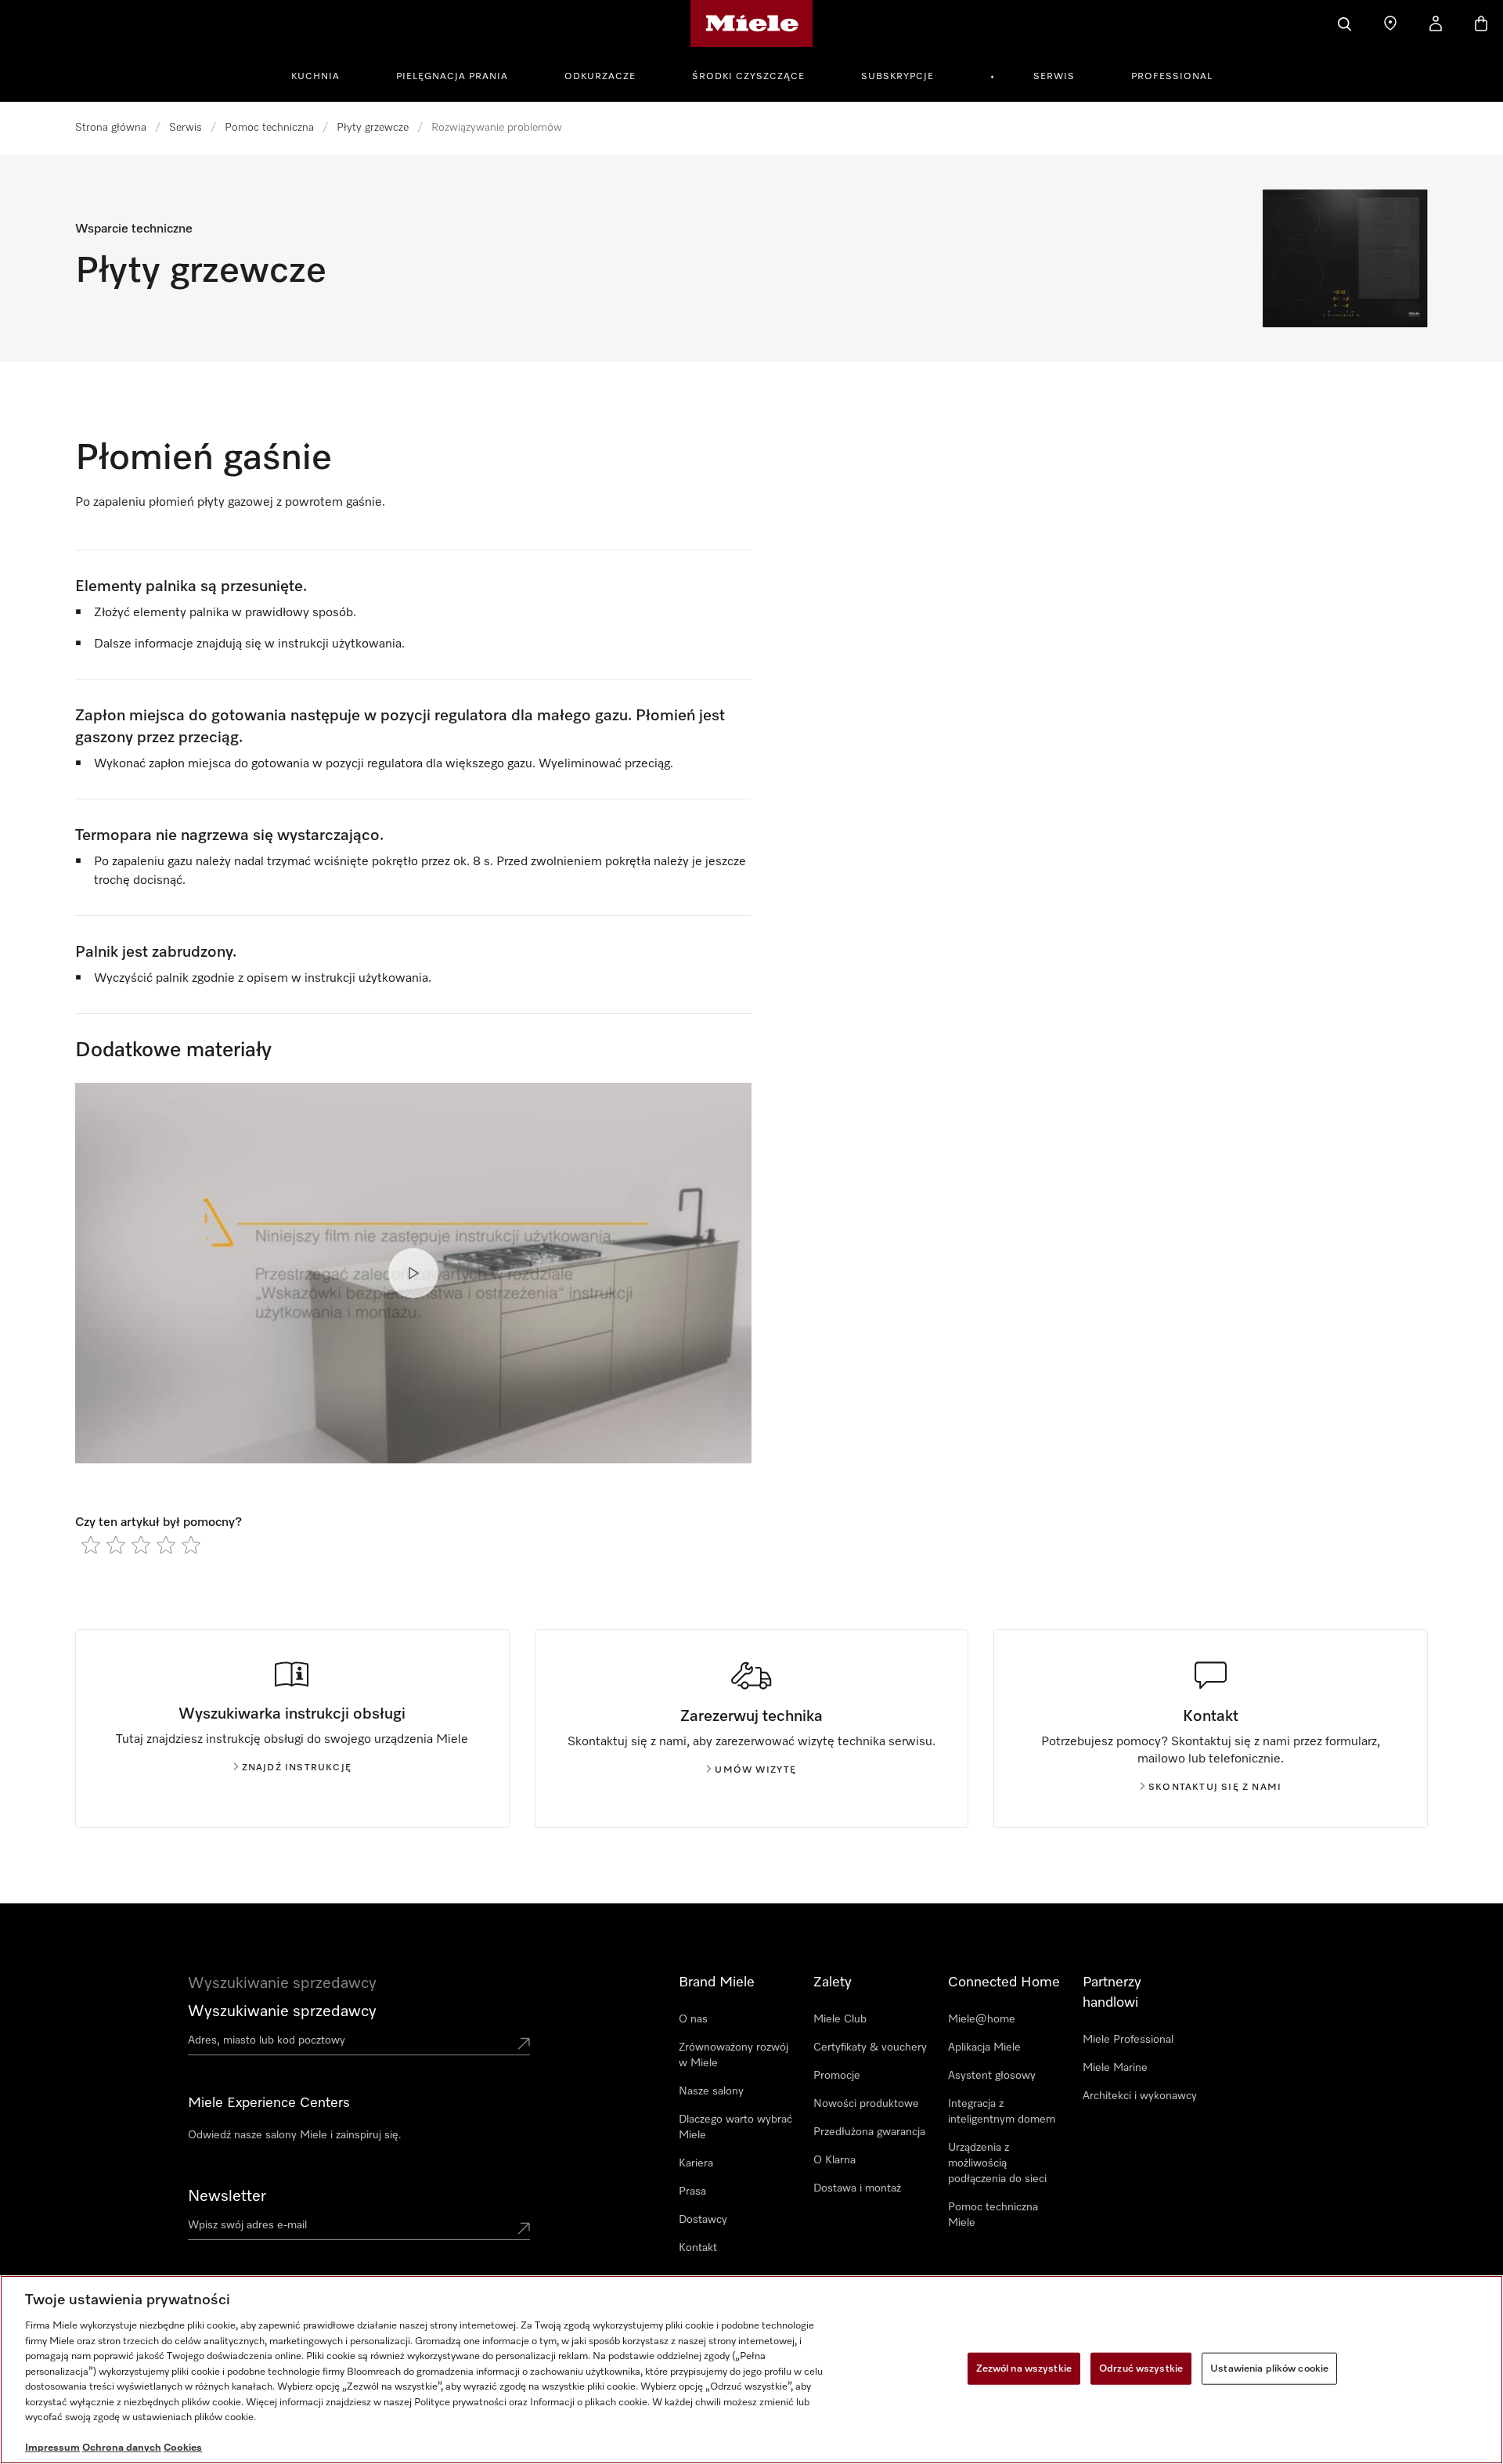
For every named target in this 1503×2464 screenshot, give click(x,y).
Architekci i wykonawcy (1140, 2096)
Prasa (692, 2192)
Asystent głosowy (992, 2076)
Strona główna (111, 128)
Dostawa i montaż (857, 2188)
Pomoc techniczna (269, 128)
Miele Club (840, 2019)
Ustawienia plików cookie (1269, 2368)
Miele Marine (1115, 2068)
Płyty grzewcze (373, 128)
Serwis (1054, 77)
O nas (693, 2019)
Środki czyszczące (748, 77)
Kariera (696, 2163)
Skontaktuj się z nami (1215, 1788)
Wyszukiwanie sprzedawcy (282, 2011)
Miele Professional (1128, 2040)
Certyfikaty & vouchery (870, 2047)
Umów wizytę (755, 1770)
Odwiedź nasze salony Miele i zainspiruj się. (295, 2135)
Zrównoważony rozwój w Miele (733, 2055)
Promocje (837, 2076)
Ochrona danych (122, 2448)
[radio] (91, 1545)
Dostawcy (703, 2220)
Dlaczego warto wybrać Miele (735, 2127)
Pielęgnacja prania (452, 77)
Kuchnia (315, 77)
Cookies (183, 2448)
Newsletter (227, 2196)
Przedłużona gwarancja (869, 2132)
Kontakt (698, 2248)
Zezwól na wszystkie (1024, 2368)
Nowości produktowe (866, 2104)
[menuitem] (324, 74)
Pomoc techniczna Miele (993, 2215)
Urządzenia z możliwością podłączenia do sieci (997, 2163)
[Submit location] (524, 2044)
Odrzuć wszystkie (1141, 2368)
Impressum (52, 2448)
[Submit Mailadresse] (524, 2228)
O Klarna (834, 2160)
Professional (1172, 77)
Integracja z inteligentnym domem (1002, 2112)
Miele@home (982, 2019)
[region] (751, 2370)
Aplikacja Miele (984, 2047)
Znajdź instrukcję (297, 1768)
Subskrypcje (897, 77)
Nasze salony (711, 2091)
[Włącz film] (413, 1273)
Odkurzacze (600, 77)
